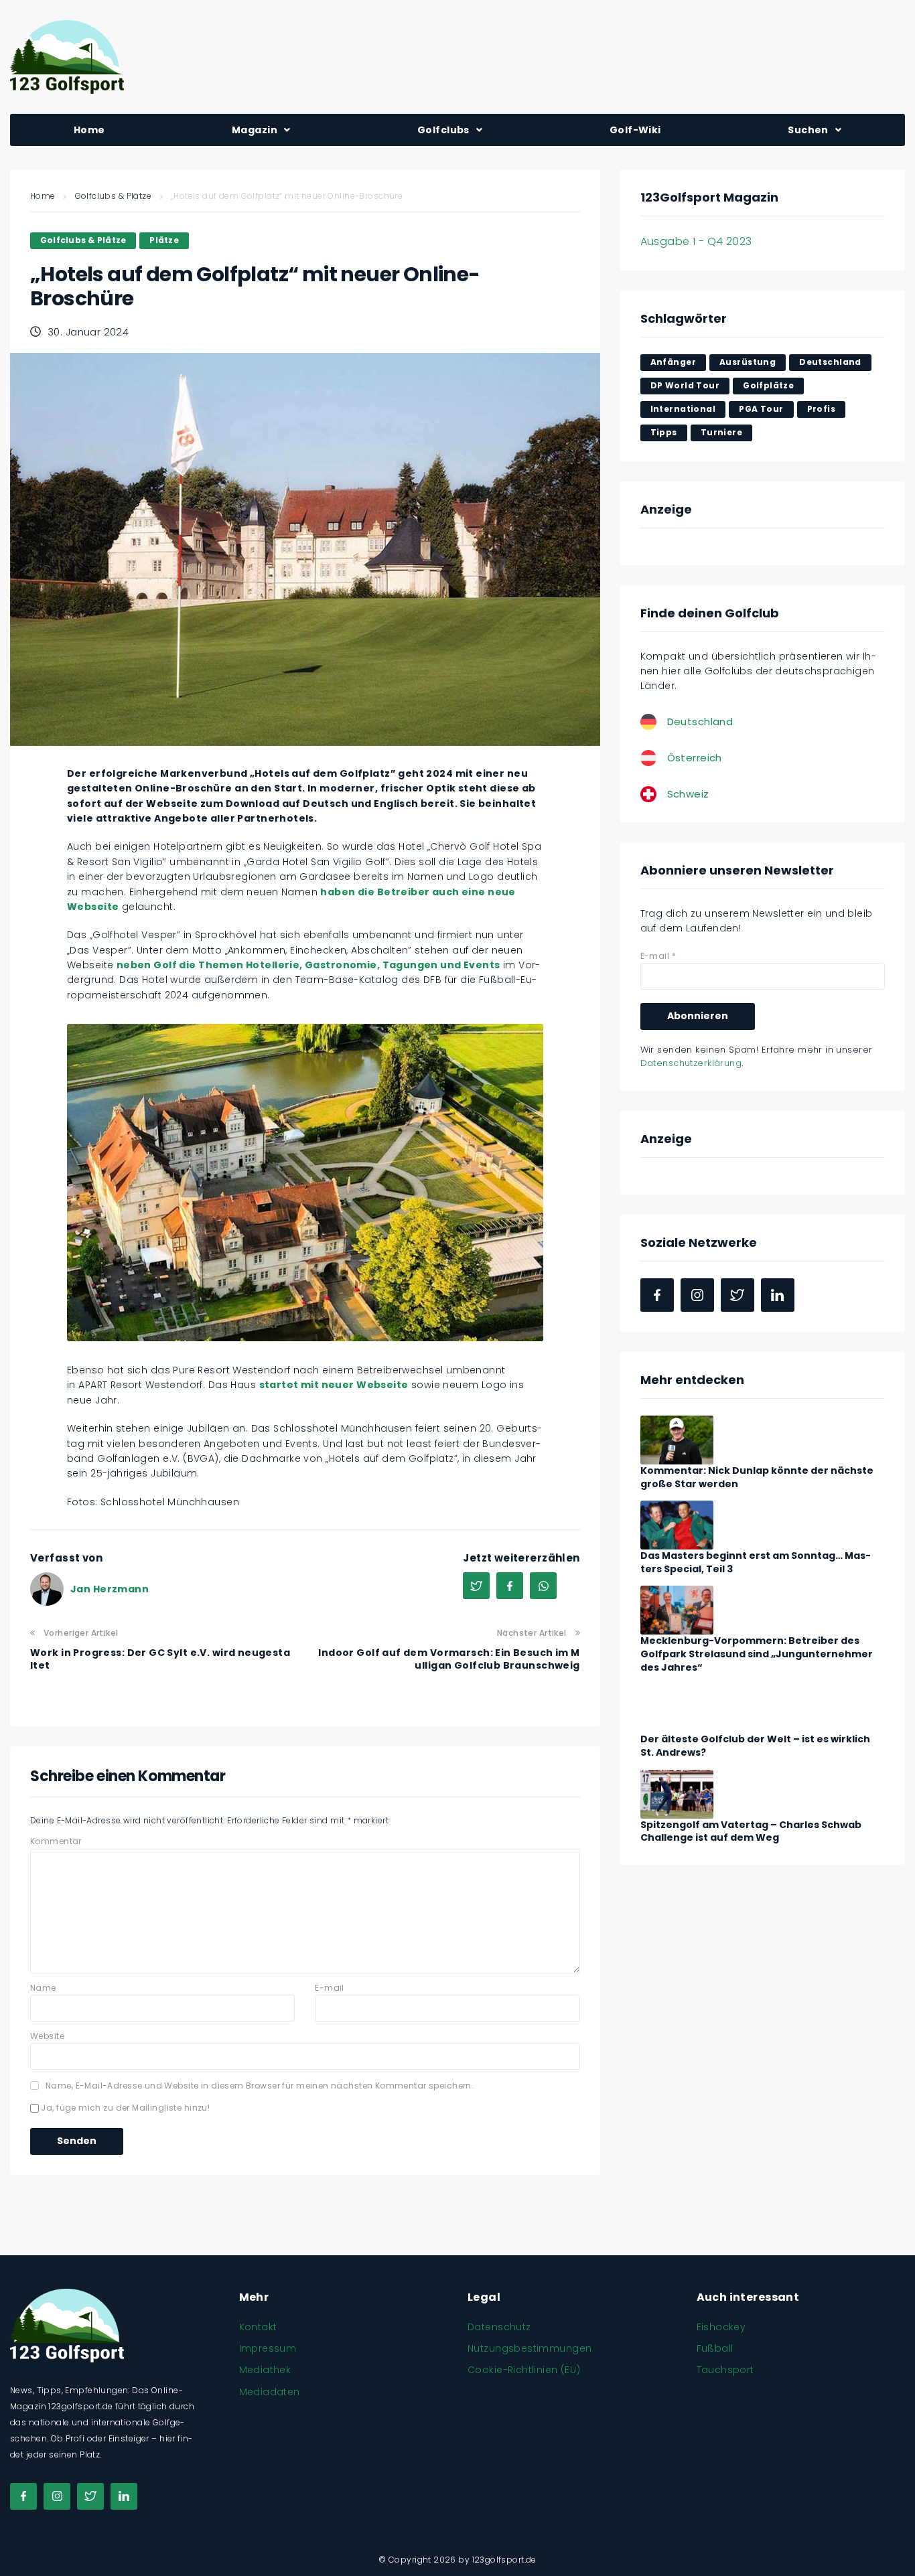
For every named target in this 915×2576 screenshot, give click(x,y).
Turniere (721, 432)
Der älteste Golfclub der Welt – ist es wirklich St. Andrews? (755, 1746)
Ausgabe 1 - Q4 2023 (696, 241)
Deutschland (830, 362)
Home (43, 196)
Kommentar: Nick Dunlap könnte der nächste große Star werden (757, 1477)
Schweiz (688, 794)
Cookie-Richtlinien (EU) (524, 2370)
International (683, 409)
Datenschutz (499, 2327)
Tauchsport (725, 2370)
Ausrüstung (748, 362)
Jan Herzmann (110, 1589)
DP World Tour (685, 385)
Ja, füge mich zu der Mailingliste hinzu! (124, 2108)
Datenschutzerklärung (691, 1063)
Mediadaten (270, 2392)
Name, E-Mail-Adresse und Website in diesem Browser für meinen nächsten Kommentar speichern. (260, 2086)
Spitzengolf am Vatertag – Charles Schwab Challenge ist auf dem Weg (751, 1831)
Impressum (268, 2348)
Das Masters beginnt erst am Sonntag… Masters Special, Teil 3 (756, 1562)
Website (47, 2036)
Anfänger (673, 362)
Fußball (715, 2348)
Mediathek (265, 2370)
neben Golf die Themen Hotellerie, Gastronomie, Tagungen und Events (308, 965)
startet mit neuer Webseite (334, 1385)
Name (43, 1988)
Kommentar (56, 1841)
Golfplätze (768, 385)
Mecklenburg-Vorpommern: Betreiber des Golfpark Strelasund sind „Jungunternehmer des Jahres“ (757, 1654)
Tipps (664, 432)
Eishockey (721, 2327)
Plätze (164, 240)
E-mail (330, 1988)
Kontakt (258, 2327)
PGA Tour (761, 409)
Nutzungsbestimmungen (530, 2348)
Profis (822, 409)
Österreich (695, 758)
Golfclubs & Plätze (114, 196)
